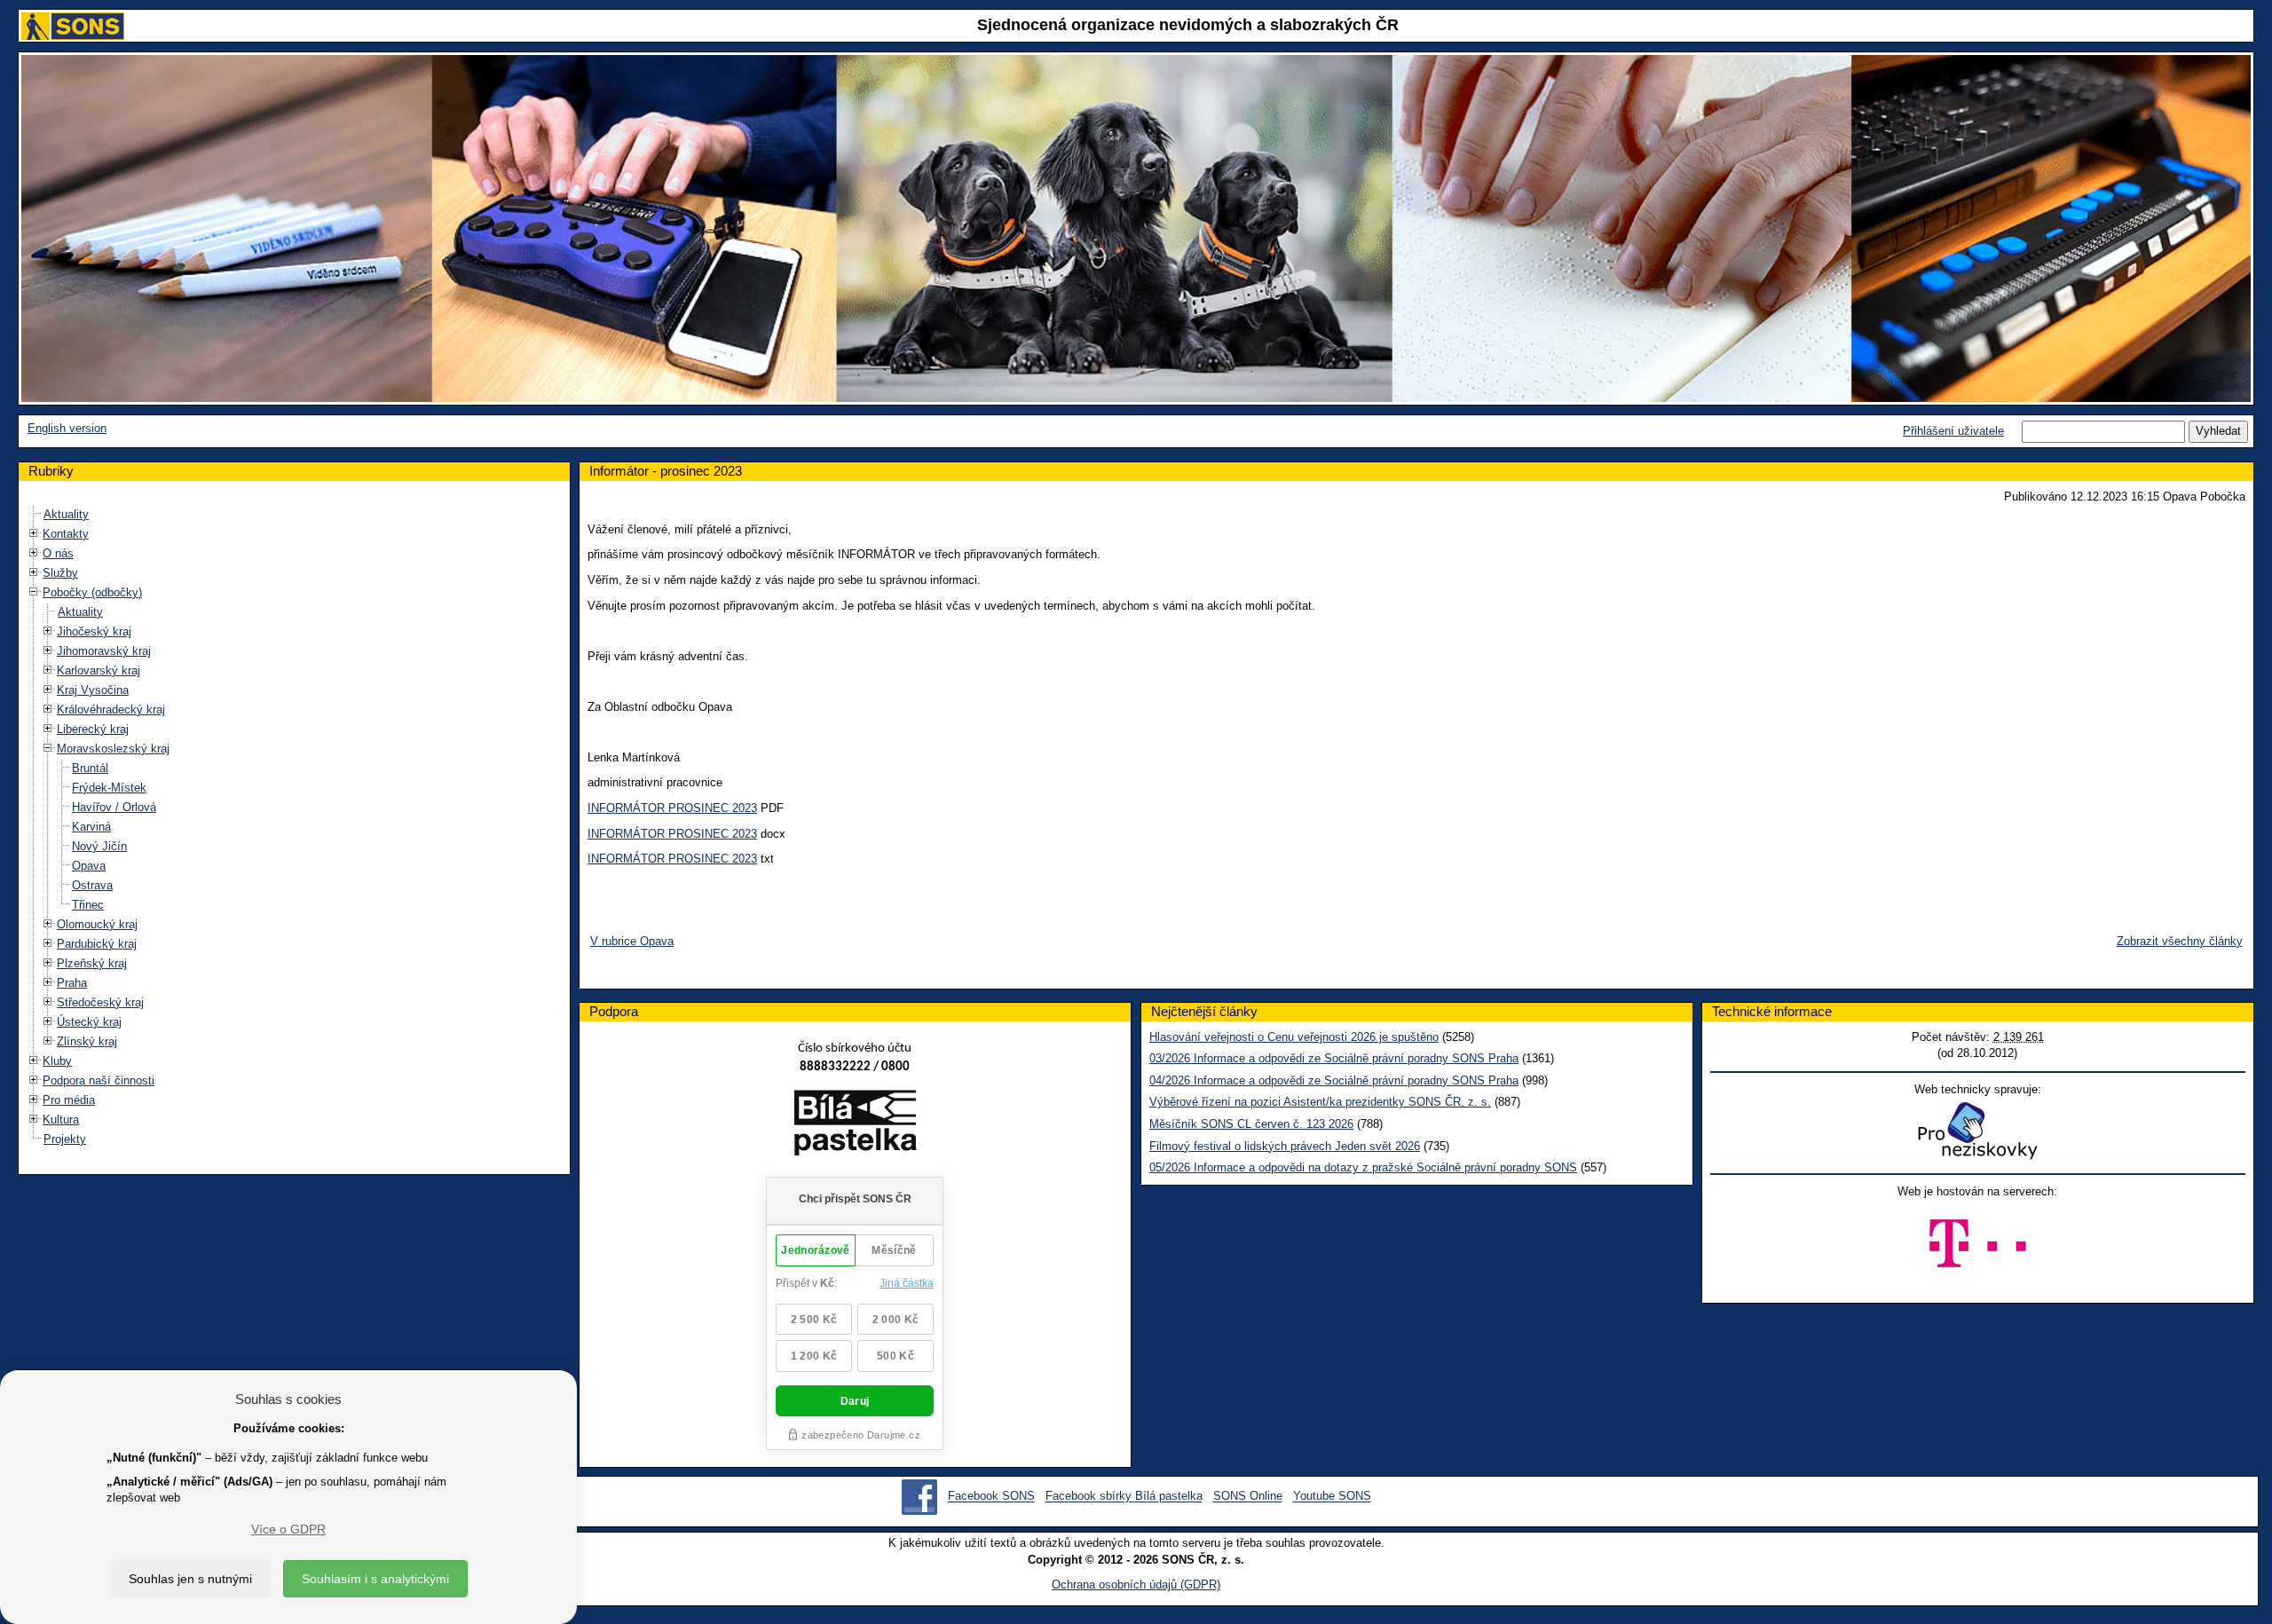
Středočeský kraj (100, 1002)
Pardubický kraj (97, 944)
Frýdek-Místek (109, 788)
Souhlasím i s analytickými (375, 1579)
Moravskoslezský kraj (113, 749)
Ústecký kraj (89, 1022)
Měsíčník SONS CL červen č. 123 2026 (1251, 1124)
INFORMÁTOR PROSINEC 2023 (672, 808)
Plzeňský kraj (92, 963)
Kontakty (66, 534)
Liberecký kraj (93, 729)
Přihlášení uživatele (1953, 431)
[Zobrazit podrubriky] (34, 534)
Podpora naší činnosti (99, 1080)
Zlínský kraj (87, 1041)
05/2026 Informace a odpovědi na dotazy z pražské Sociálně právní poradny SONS (1363, 1167)
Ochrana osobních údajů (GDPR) (1136, 1585)
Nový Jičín (99, 846)
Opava (89, 866)
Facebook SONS (991, 1497)
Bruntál (90, 768)
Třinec (88, 905)
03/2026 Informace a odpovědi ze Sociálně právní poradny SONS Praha (1334, 1058)
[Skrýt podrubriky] (34, 592)
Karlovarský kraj (99, 670)
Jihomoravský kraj (104, 651)
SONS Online (1248, 1497)
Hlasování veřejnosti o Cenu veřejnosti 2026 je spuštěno (1294, 1037)
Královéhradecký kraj (111, 710)
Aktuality (66, 514)
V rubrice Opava (632, 941)
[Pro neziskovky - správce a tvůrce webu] (1977, 1130)
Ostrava (92, 885)
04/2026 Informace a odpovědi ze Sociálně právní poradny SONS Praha (1334, 1080)
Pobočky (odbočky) (92, 592)
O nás (58, 553)
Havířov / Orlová (114, 807)
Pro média (69, 1100)
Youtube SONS (1332, 1497)
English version (67, 428)
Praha (72, 983)
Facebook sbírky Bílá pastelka (1124, 1497)
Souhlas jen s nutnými (190, 1579)
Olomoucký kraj (97, 924)
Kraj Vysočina (93, 690)
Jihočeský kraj (94, 631)
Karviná (91, 827)
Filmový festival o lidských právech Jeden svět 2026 (1285, 1146)
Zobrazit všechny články (2180, 941)
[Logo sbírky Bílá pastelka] (855, 1127)
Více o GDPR (288, 1529)
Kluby (57, 1061)
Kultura (61, 1119)
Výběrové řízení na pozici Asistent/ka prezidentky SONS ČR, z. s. (1320, 1102)
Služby (60, 573)
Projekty (65, 1139)
